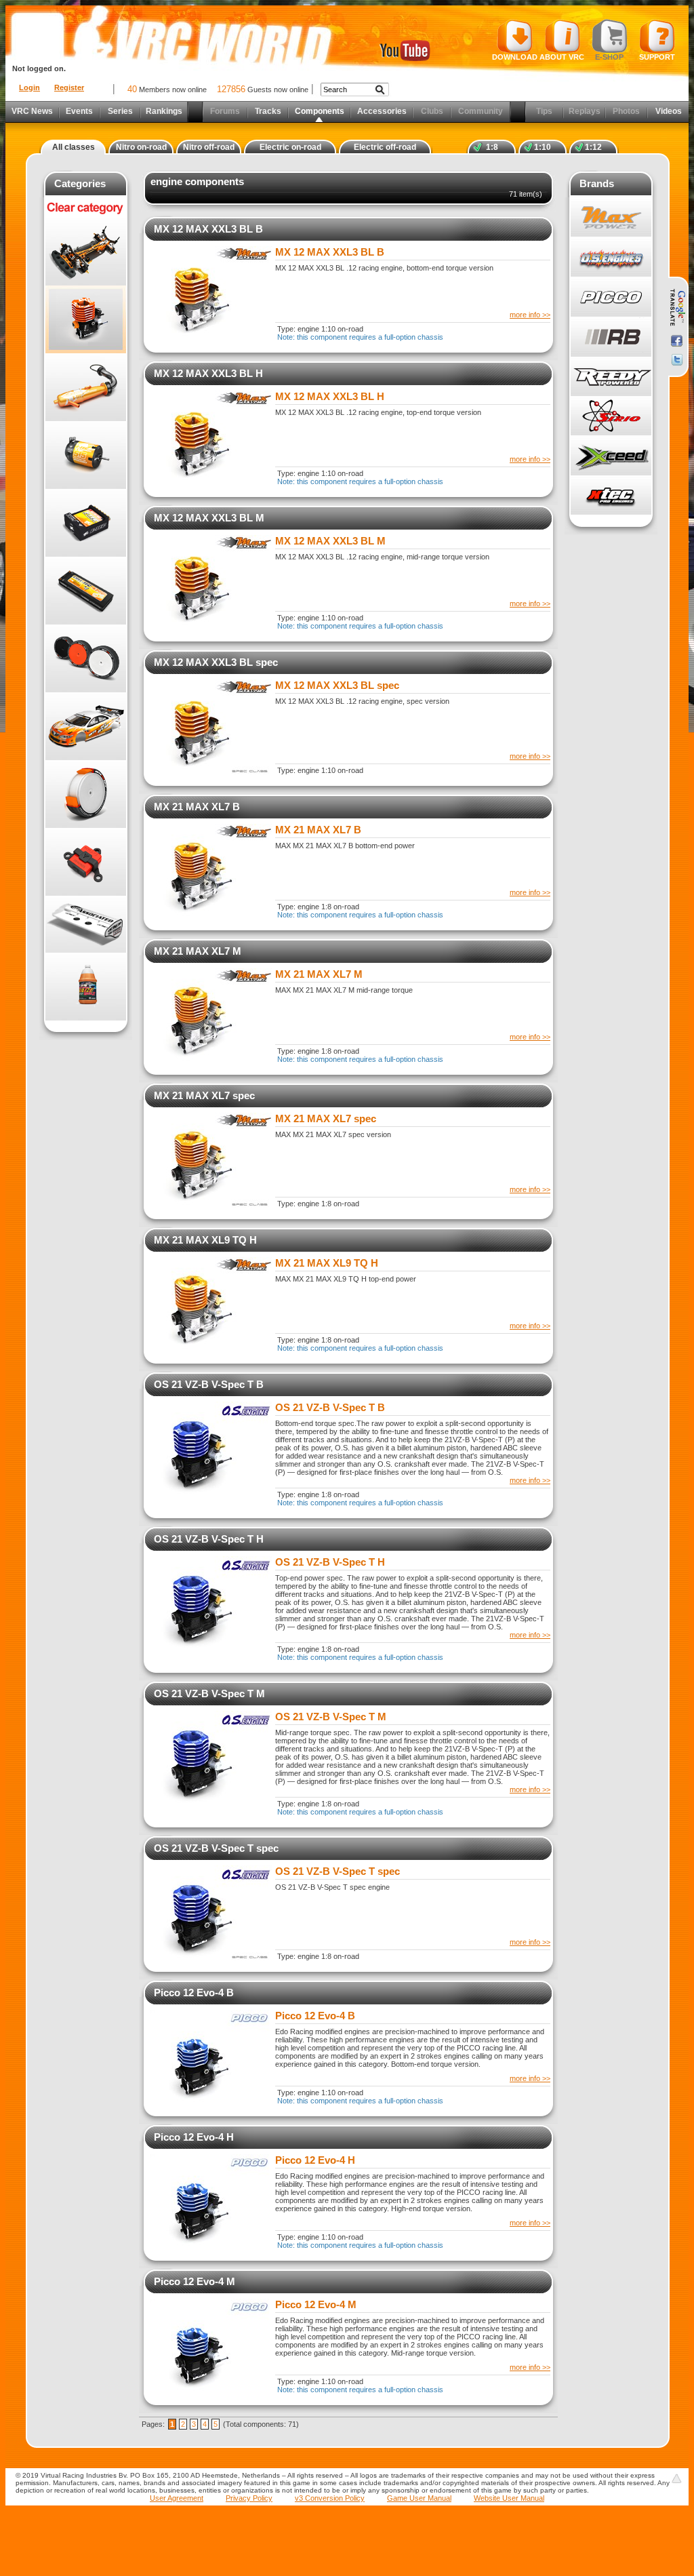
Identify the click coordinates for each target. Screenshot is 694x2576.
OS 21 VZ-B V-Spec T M (209, 1693)
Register (69, 87)
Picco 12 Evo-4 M (195, 2281)
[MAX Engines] (611, 217)
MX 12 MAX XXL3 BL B (208, 229)
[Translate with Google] (677, 308)
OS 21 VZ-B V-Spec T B (209, 1384)
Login (29, 87)
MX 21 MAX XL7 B (197, 807)
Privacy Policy (249, 2498)
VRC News (32, 111)
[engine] (86, 319)
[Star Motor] (611, 416)
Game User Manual (419, 2498)
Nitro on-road (141, 147)
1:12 (593, 147)
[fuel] (86, 987)
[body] (86, 726)
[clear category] (86, 215)
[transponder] (86, 862)
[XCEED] (611, 456)
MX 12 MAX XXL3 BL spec (216, 662)
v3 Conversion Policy (330, 2498)
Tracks (268, 111)
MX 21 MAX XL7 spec (204, 1095)
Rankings (164, 111)
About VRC (562, 57)
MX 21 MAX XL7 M (198, 951)
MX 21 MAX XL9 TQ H (205, 1240)
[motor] (86, 455)
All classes (74, 147)
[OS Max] (611, 257)
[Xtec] (611, 495)
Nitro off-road (209, 147)
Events (79, 111)
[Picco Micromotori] (611, 297)
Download (515, 57)
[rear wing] (86, 924)
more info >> (530, 315)
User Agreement (177, 2498)
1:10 (543, 147)
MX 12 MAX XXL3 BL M (209, 518)
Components (320, 111)
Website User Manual (509, 2498)
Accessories (382, 111)
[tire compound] (86, 794)
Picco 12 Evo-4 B (194, 1993)
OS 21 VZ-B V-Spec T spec (216, 1848)
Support (657, 57)
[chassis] (86, 252)
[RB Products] (611, 337)
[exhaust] (86, 387)
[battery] (86, 591)
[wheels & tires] (86, 658)
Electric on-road (290, 147)
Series (120, 111)
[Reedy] (611, 376)
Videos (669, 111)
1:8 (492, 147)
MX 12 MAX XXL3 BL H (208, 373)
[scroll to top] (676, 2478)
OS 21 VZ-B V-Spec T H (209, 1539)
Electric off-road (385, 147)
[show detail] (211, 338)
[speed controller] (86, 523)
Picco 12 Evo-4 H (194, 2137)
